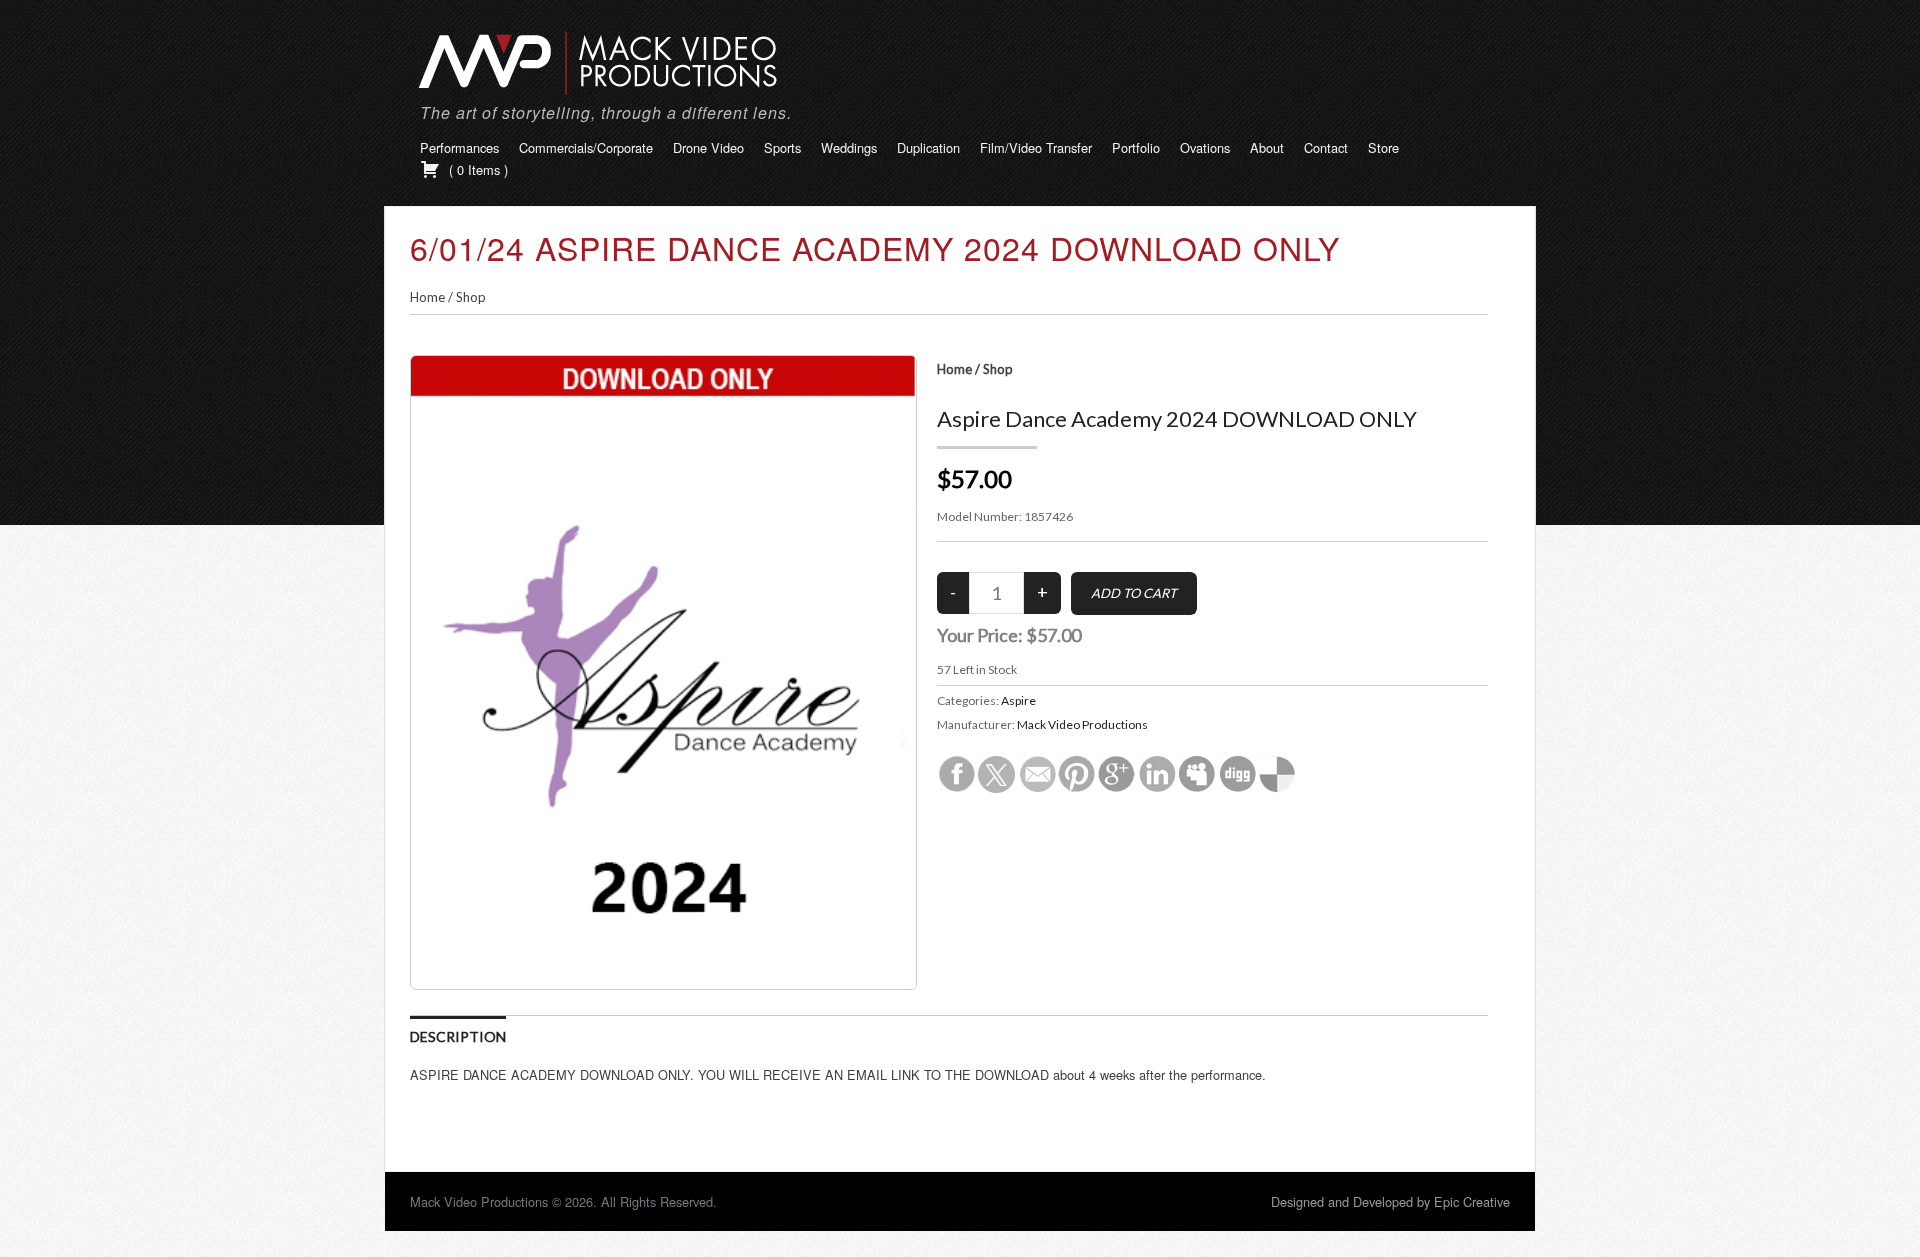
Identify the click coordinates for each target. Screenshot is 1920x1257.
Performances (459, 147)
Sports (782, 147)
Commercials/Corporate (586, 147)
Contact (1326, 147)
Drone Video (708, 147)
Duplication (928, 147)
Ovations (1205, 147)
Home (427, 297)
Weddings (849, 147)
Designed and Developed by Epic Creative (1390, 1201)
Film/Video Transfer (1036, 147)
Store (1383, 147)
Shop (471, 297)
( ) (476, 169)
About (1267, 147)
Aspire (1018, 700)
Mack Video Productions (1082, 724)
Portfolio (1136, 147)
